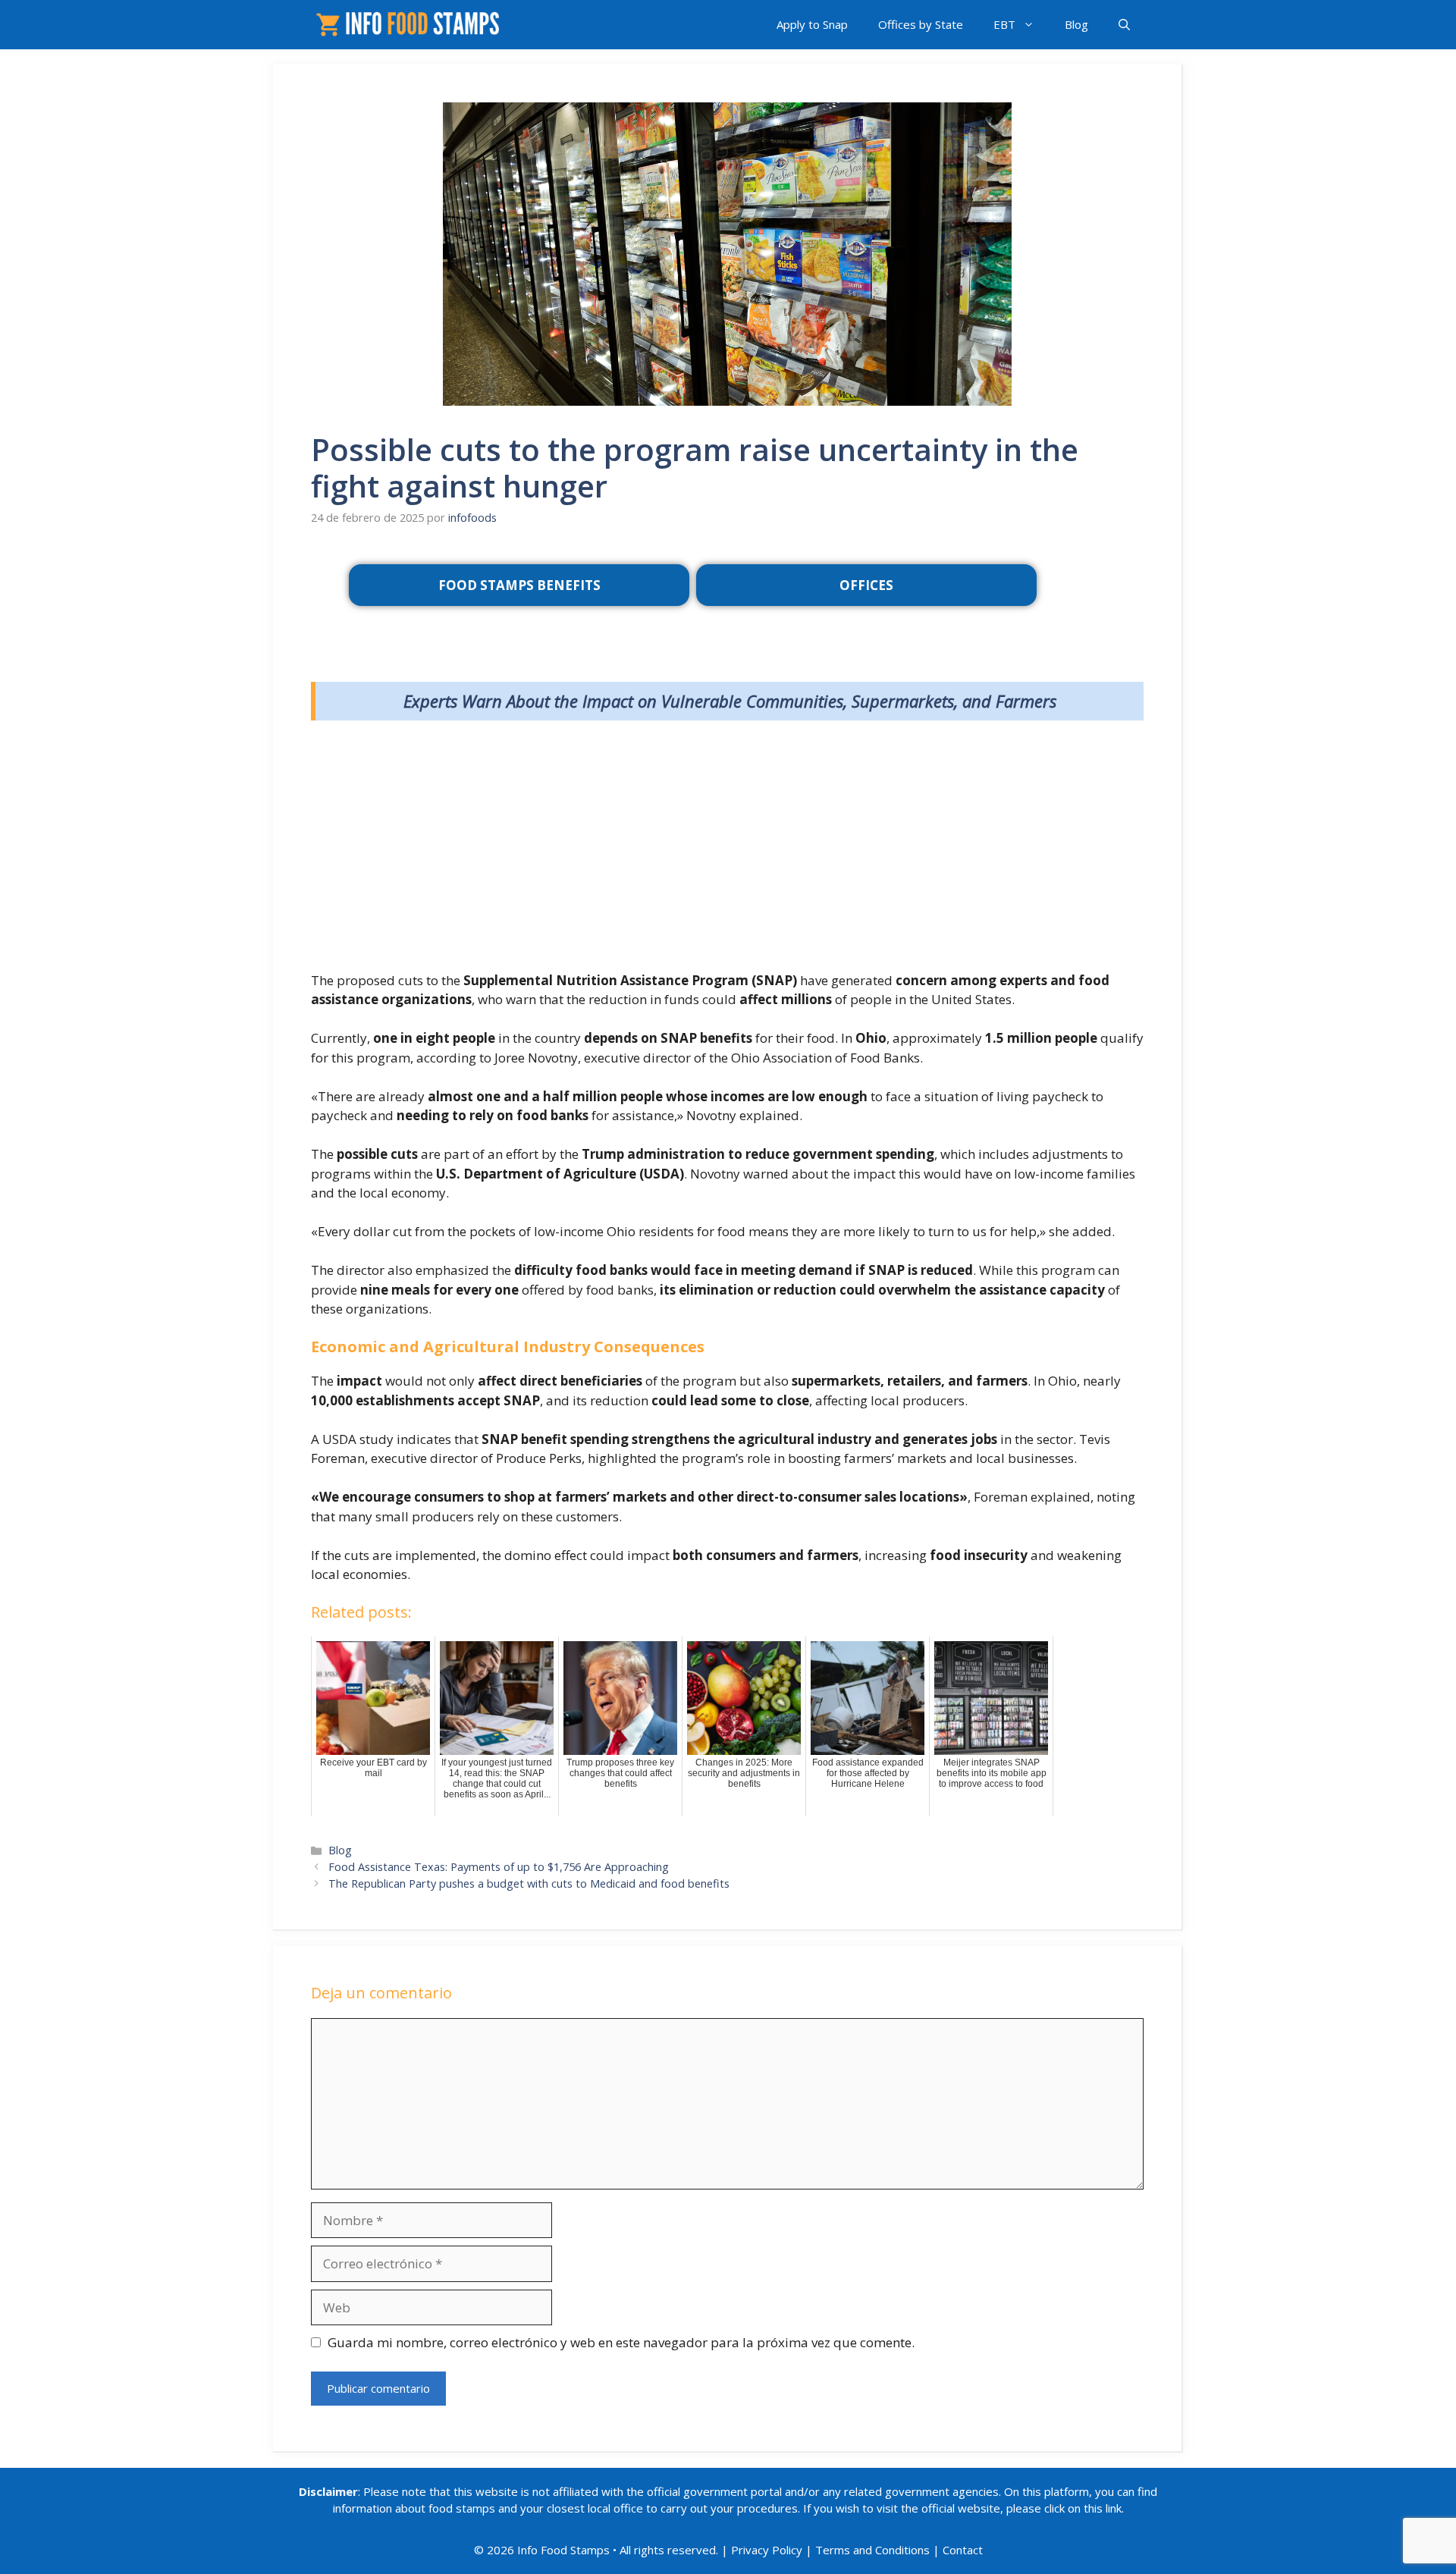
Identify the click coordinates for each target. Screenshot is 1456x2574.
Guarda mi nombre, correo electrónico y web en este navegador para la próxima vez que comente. (621, 2342)
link (1114, 2508)
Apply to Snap (812, 24)
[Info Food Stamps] (411, 25)
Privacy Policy (767, 2550)
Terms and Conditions (872, 2550)
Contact (963, 2550)
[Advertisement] (727, 849)
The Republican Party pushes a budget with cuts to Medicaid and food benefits (529, 1883)
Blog (1076, 24)
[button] (1124, 25)
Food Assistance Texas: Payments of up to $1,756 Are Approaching (499, 1867)
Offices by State (921, 24)
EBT (1004, 24)
